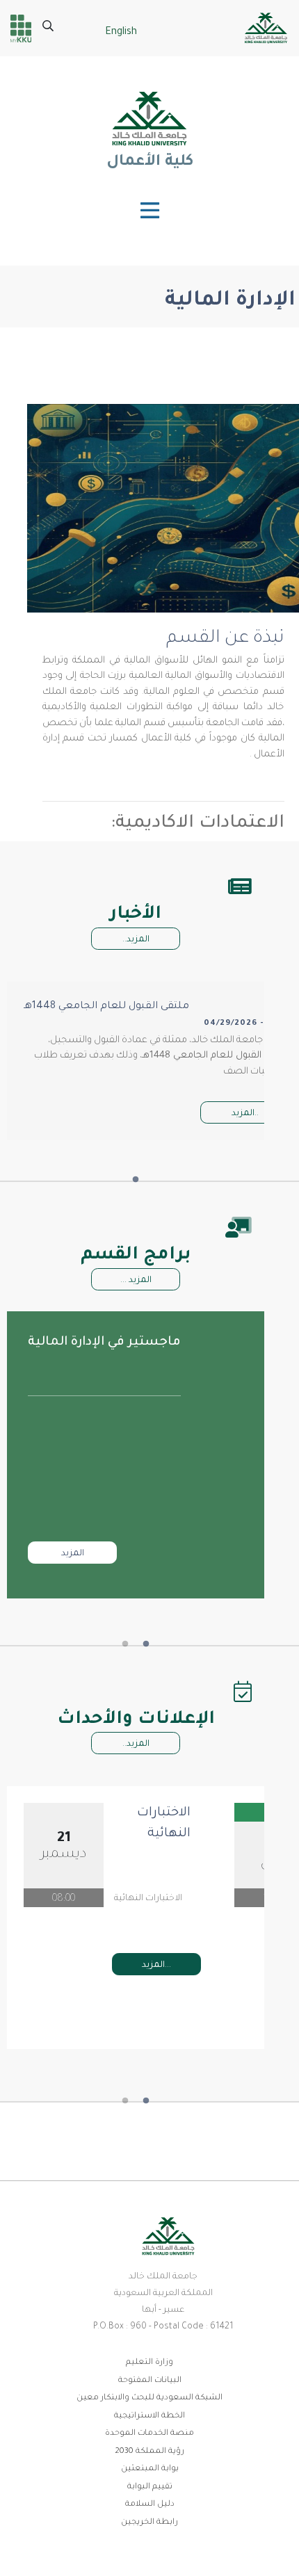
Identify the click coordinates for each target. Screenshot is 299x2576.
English (121, 33)
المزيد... (156, 1966)
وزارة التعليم (149, 2363)
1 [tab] (136, 1180)
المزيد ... (136, 1281)
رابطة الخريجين (149, 2523)
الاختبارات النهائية (164, 1824)
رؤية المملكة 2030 (149, 2452)
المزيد (73, 1554)
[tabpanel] (136, 1455)
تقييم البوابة (150, 2487)
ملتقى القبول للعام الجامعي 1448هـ (106, 1007)
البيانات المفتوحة (150, 2381)
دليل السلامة (150, 2505)
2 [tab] (125, 1644)
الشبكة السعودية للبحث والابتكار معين (149, 2398)
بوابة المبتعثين (150, 2469)
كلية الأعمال (149, 163)
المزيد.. (136, 940)
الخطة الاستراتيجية (149, 2416)
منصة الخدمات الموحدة (149, 2434)
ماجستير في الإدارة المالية (104, 1343)
